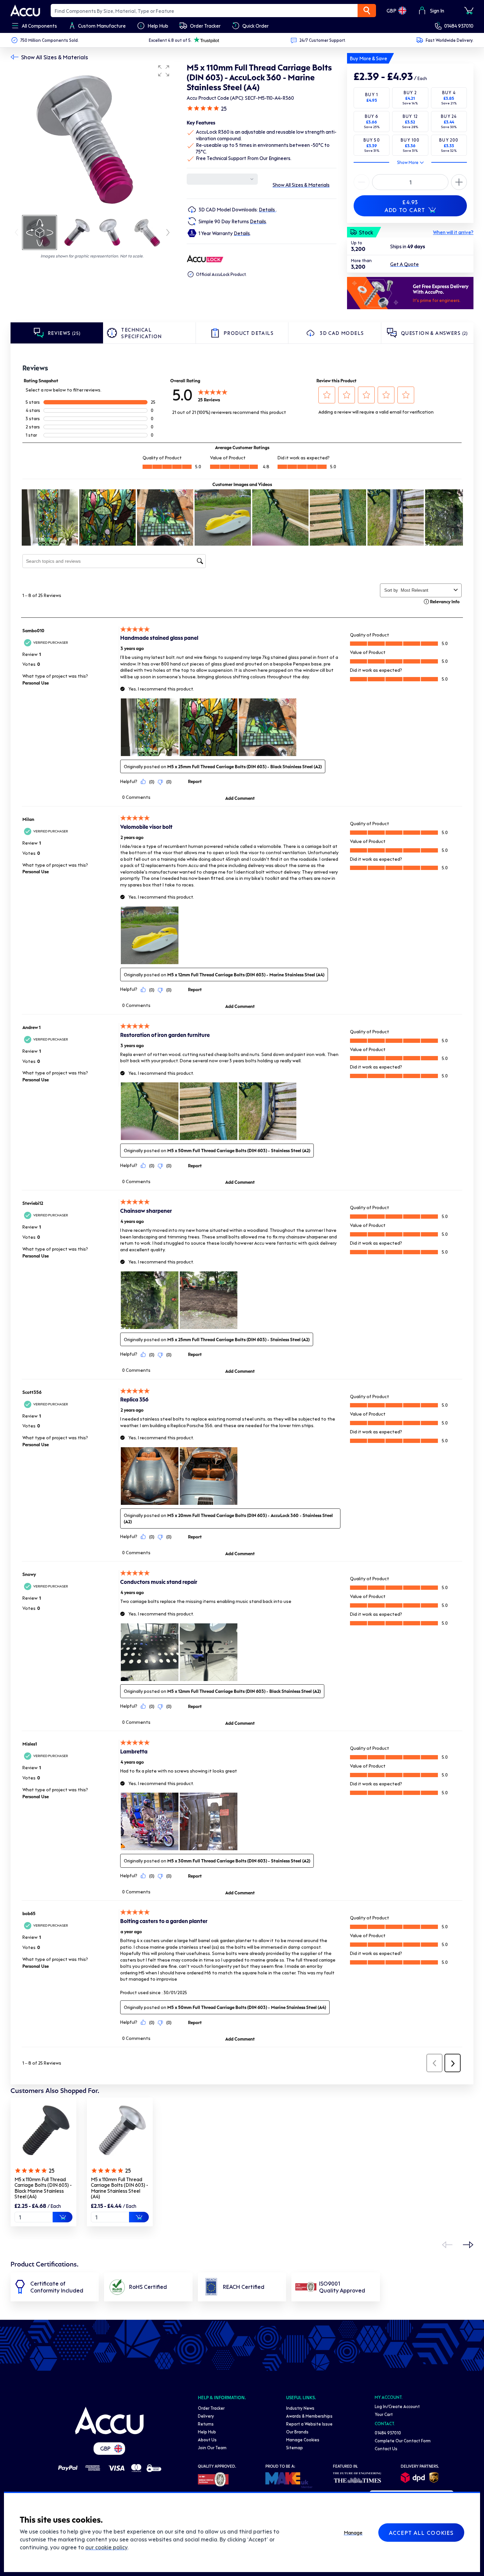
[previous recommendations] (447, 2245)
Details (267, 209)
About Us (207, 2440)
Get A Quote (404, 264)
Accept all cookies (421, 2533)
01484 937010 (459, 26)
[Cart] (469, 11)
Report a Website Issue (309, 2424)
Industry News (300, 2408)
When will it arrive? (453, 232)
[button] (164, 71)
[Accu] (25, 11)
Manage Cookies (303, 2440)
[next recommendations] (468, 2245)
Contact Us (386, 2448)
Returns (206, 2424)
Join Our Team (212, 2447)
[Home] (109, 2421)
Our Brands (297, 2432)
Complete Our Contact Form (403, 2440)
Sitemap (295, 2447)
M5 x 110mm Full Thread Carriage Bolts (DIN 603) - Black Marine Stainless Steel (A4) (43, 2188)
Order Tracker (211, 2408)
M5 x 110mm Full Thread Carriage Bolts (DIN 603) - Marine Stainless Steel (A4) (120, 2188)
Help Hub (207, 2432)
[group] (92, 138)
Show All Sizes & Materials (54, 57)
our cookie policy (106, 2547)
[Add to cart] (63, 2217)
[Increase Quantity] (362, 182)
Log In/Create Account (397, 2406)
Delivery (206, 2416)
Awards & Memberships (309, 2416)
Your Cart (384, 2414)
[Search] (367, 11)
